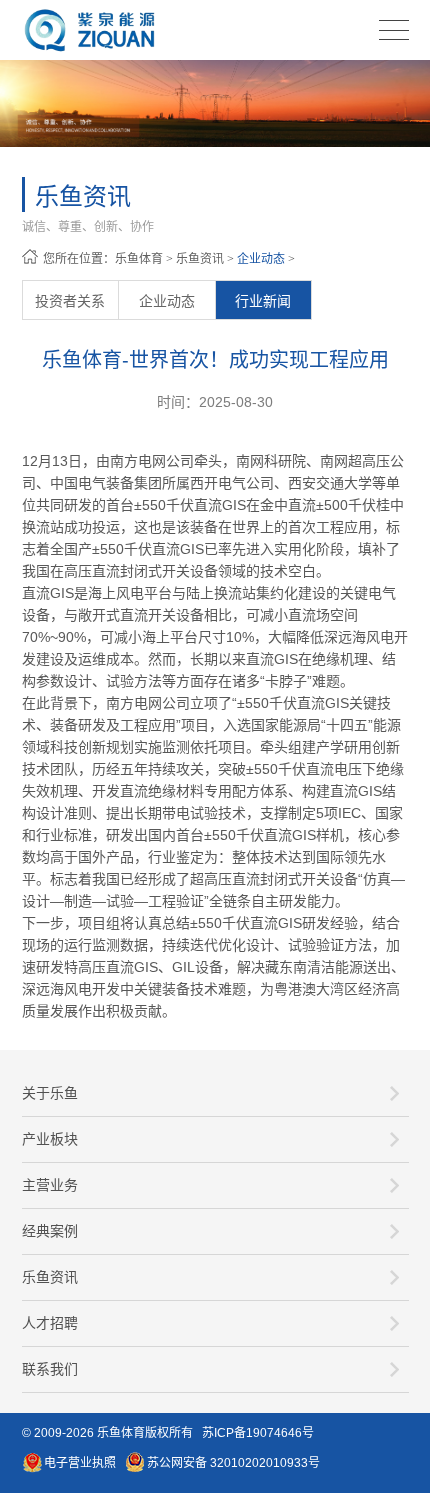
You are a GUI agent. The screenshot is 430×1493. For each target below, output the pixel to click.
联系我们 (50, 1369)
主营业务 (50, 1185)
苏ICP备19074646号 (258, 1433)
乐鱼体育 (139, 259)
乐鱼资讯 (200, 259)
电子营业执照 (80, 1463)
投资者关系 (70, 301)
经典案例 (50, 1231)
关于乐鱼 (50, 1093)
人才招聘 (50, 1323)
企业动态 (261, 259)
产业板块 (50, 1139)
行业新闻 (263, 301)
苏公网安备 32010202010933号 (233, 1463)
